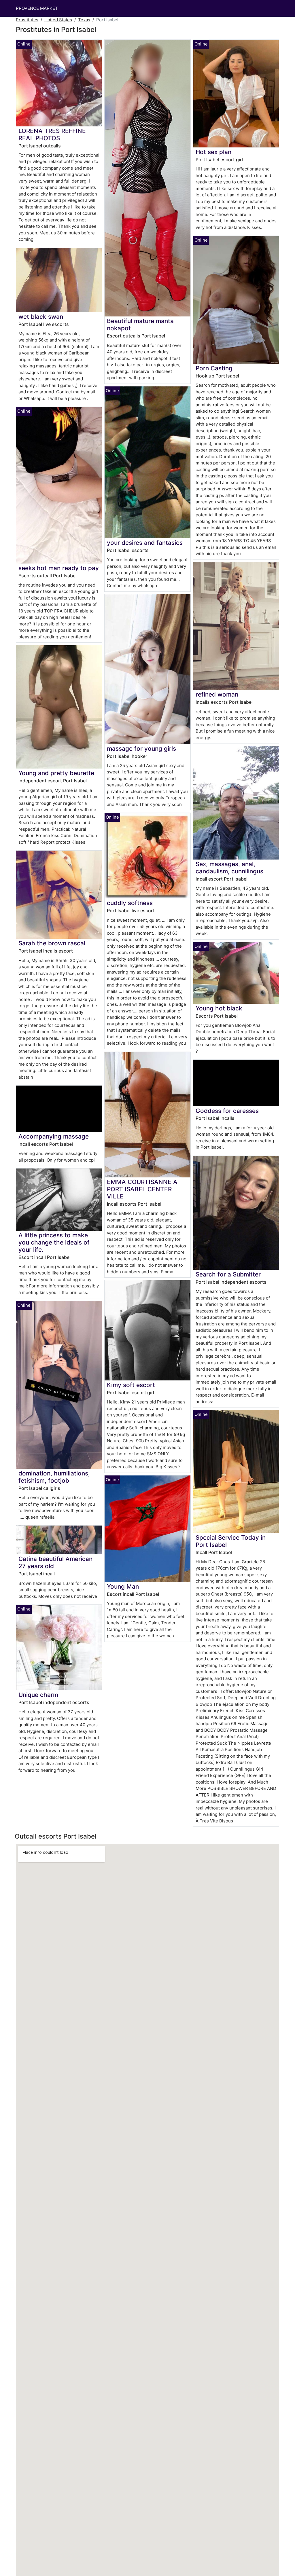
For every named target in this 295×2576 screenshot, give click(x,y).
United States (58, 20)
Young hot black (219, 1008)
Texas (84, 20)
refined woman (217, 694)
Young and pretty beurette (56, 773)
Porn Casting (214, 368)
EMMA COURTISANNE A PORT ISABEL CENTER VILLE (142, 1189)
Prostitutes (27, 20)
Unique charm (38, 1695)
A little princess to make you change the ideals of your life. (54, 1242)
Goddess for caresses (227, 1111)
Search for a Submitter (228, 1274)
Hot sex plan (213, 152)
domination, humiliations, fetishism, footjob (54, 1477)
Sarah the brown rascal (52, 943)
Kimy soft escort (131, 1385)
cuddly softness (130, 903)
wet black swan (41, 317)
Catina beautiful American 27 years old (55, 1562)
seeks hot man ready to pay (59, 568)
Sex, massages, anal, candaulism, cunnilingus (229, 868)
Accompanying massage (54, 1136)
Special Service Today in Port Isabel (231, 1541)
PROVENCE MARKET (37, 8)
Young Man (123, 1586)
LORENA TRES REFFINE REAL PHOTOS (52, 134)
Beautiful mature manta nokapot (140, 325)
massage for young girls (141, 749)
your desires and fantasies (145, 543)
